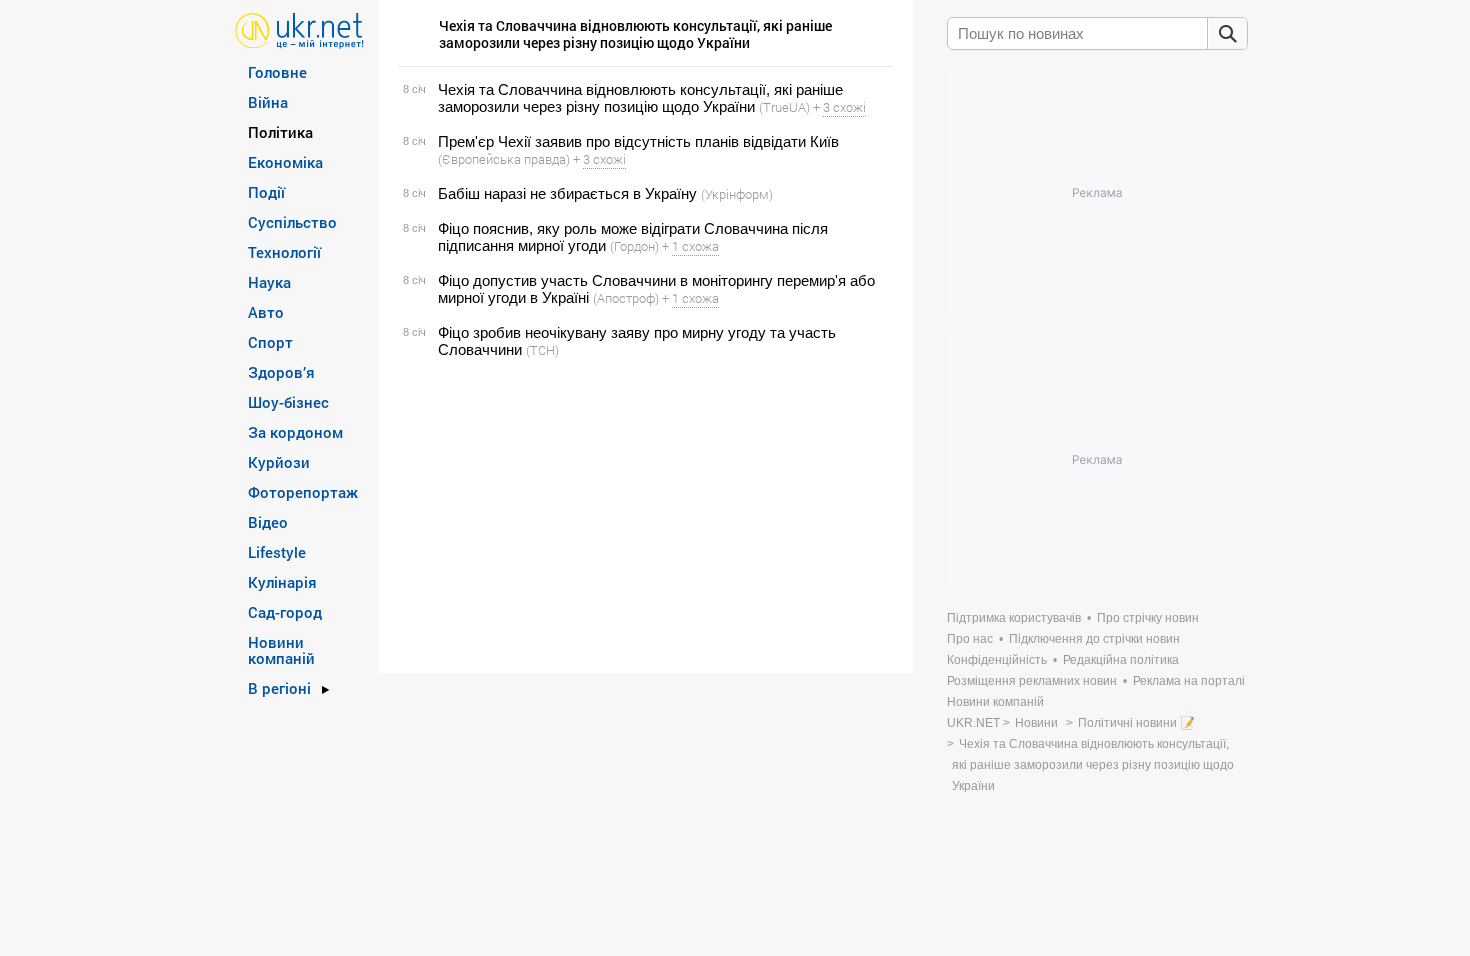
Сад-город (285, 612)
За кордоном (295, 432)
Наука (269, 282)
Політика (280, 132)
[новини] (299, 29)
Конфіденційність (997, 660)
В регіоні (279, 688)
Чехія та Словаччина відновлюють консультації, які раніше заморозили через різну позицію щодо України (640, 98)
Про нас (970, 639)
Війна (268, 102)
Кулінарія (282, 582)
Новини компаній (281, 650)
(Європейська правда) (504, 159)
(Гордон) (634, 246)
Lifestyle (277, 552)
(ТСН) (542, 350)
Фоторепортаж (303, 492)
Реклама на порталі (1189, 681)
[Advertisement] (642, 516)
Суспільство (292, 222)
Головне (277, 72)
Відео (268, 522)
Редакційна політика (1121, 660)
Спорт (270, 342)
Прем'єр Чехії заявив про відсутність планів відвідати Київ (638, 141)
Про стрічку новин (1148, 618)
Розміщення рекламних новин (1032, 681)
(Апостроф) (626, 298)
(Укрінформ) (737, 194)
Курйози (279, 462)
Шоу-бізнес (288, 402)
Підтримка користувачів (1014, 618)
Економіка (285, 162)
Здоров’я (281, 372)
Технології (284, 252)
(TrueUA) (784, 107)
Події (266, 192)
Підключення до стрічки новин (1094, 639)
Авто (266, 312)
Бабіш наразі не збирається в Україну (567, 193)
